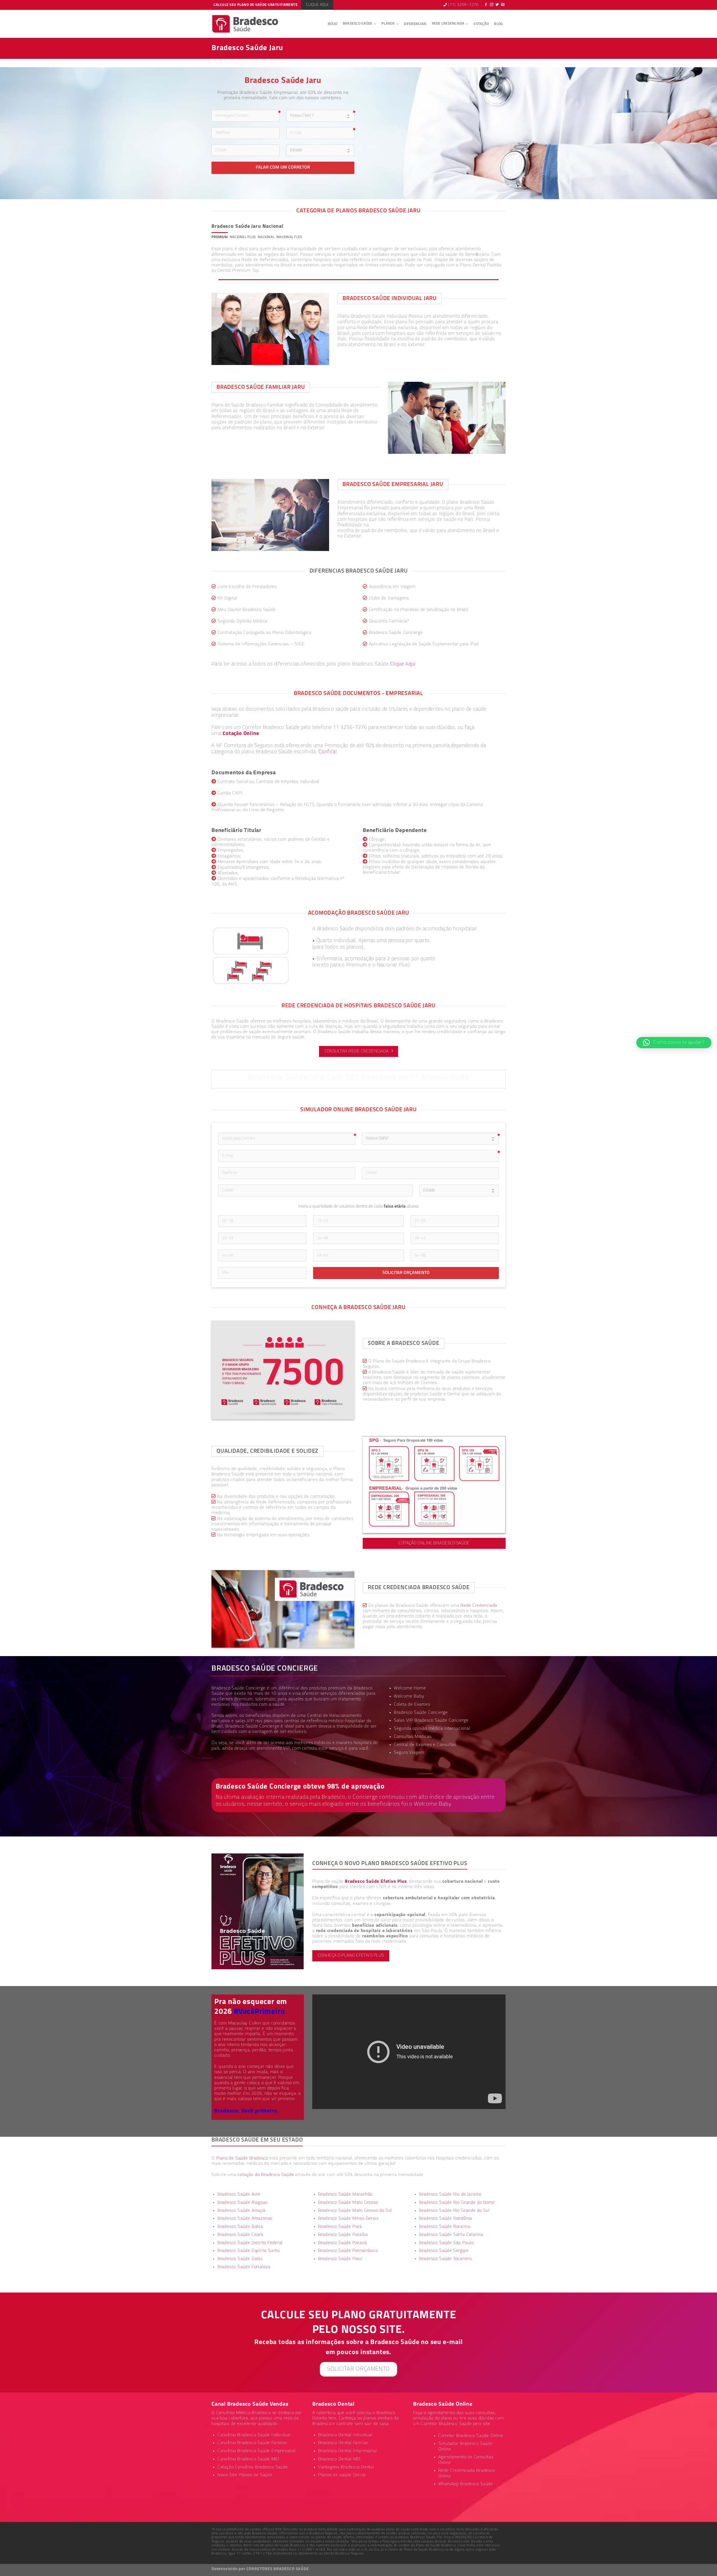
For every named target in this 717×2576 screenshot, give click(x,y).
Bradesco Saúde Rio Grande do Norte (457, 2203)
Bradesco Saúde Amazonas (245, 2219)
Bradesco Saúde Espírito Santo (249, 2251)
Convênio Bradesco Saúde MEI (248, 2459)
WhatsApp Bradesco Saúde (466, 2484)
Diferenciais (415, 24)
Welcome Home (410, 1688)
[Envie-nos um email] (503, 5)
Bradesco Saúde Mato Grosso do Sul (355, 2211)
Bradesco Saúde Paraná (343, 2243)
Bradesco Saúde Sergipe (444, 2251)
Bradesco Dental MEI (339, 2459)
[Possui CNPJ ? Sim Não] (320, 116)
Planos (388, 24)
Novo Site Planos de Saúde (245, 2475)
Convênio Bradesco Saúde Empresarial (256, 2451)
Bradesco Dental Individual (345, 2435)
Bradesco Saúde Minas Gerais (348, 2219)
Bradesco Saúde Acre (239, 2194)
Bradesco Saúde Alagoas (242, 2203)
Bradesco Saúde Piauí (340, 2259)
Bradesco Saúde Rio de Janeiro (450, 2194)
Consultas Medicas (413, 1737)
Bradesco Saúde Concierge (252, 1726)
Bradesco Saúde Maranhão (345, 2194)
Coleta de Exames (412, 1705)
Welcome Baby (409, 1696)
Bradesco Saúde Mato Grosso (348, 2203)
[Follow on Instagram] (492, 5)
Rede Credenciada (448, 24)
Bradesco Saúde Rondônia (445, 2219)
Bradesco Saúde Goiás (240, 2259)
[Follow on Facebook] (486, 5)
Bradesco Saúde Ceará (240, 2235)
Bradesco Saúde (358, 24)
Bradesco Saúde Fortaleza (244, 2267)
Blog (498, 24)
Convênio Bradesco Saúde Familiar (252, 2443)
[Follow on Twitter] (497, 5)
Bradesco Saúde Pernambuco (348, 2251)
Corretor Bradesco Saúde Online (471, 2436)
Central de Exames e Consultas (425, 1745)
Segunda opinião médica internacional (432, 1729)
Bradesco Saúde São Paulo (446, 2243)
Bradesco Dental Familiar (343, 2443)
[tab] (220, 237)
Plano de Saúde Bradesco (242, 2158)
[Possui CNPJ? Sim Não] (430, 1139)
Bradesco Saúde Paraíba (343, 2235)
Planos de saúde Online (342, 2475)
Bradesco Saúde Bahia (240, 2227)
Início (333, 24)
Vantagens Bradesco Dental (346, 2467)
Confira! (328, 752)
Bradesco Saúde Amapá (241, 2211)
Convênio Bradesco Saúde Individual (254, 2435)
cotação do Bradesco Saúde (266, 2175)
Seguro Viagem (409, 1753)
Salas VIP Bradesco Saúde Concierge (431, 1721)
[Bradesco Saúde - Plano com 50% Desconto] (245, 24)
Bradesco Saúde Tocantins (445, 2259)
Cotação (481, 24)
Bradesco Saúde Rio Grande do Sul (454, 2211)
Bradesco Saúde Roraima (445, 2227)
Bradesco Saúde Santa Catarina (451, 2235)
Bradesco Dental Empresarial (348, 2451)
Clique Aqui (403, 664)
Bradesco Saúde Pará (340, 2227)
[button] (674, 1043)
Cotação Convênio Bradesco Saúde (253, 2467)
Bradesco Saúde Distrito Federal (250, 2243)
